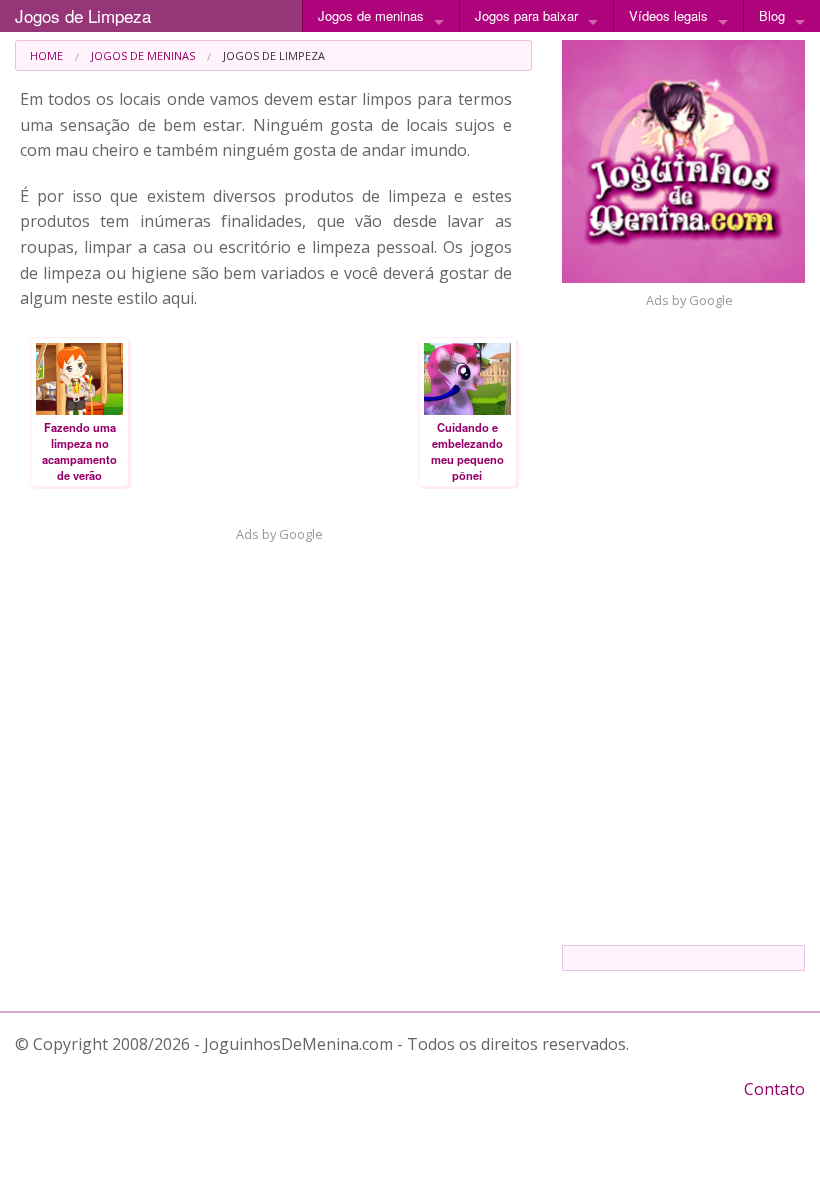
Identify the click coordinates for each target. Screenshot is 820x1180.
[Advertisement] (273, 684)
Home (46, 55)
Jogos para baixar (526, 15)
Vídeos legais (668, 15)
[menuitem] (46, 55)
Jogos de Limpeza (83, 15)
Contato (774, 1089)
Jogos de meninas (371, 15)
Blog (772, 15)
